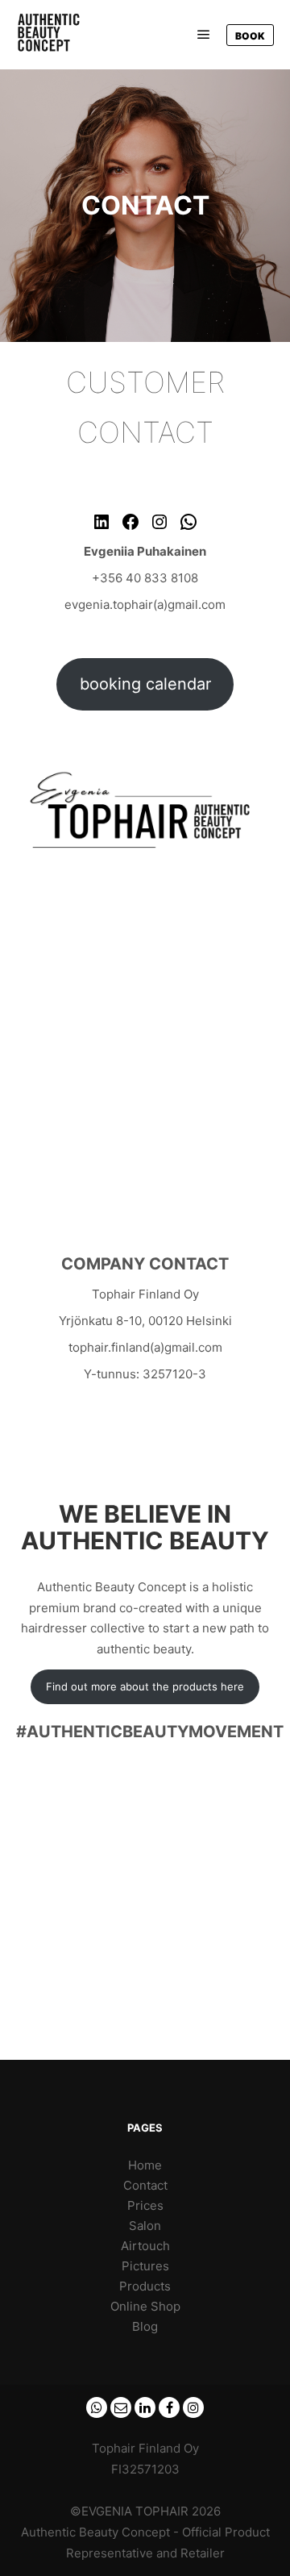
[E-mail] (121, 2407)
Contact (145, 2185)
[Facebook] (169, 2407)
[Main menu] (204, 35)
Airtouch (145, 2246)
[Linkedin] (145, 2407)
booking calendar (145, 684)
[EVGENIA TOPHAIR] (56, 35)
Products (145, 2286)
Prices (145, 2205)
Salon (145, 2226)
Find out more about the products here (145, 1686)
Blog (145, 2326)
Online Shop (145, 2306)
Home (145, 2165)
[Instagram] (193, 2407)
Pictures (145, 2266)
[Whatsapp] (97, 2407)
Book (250, 36)
